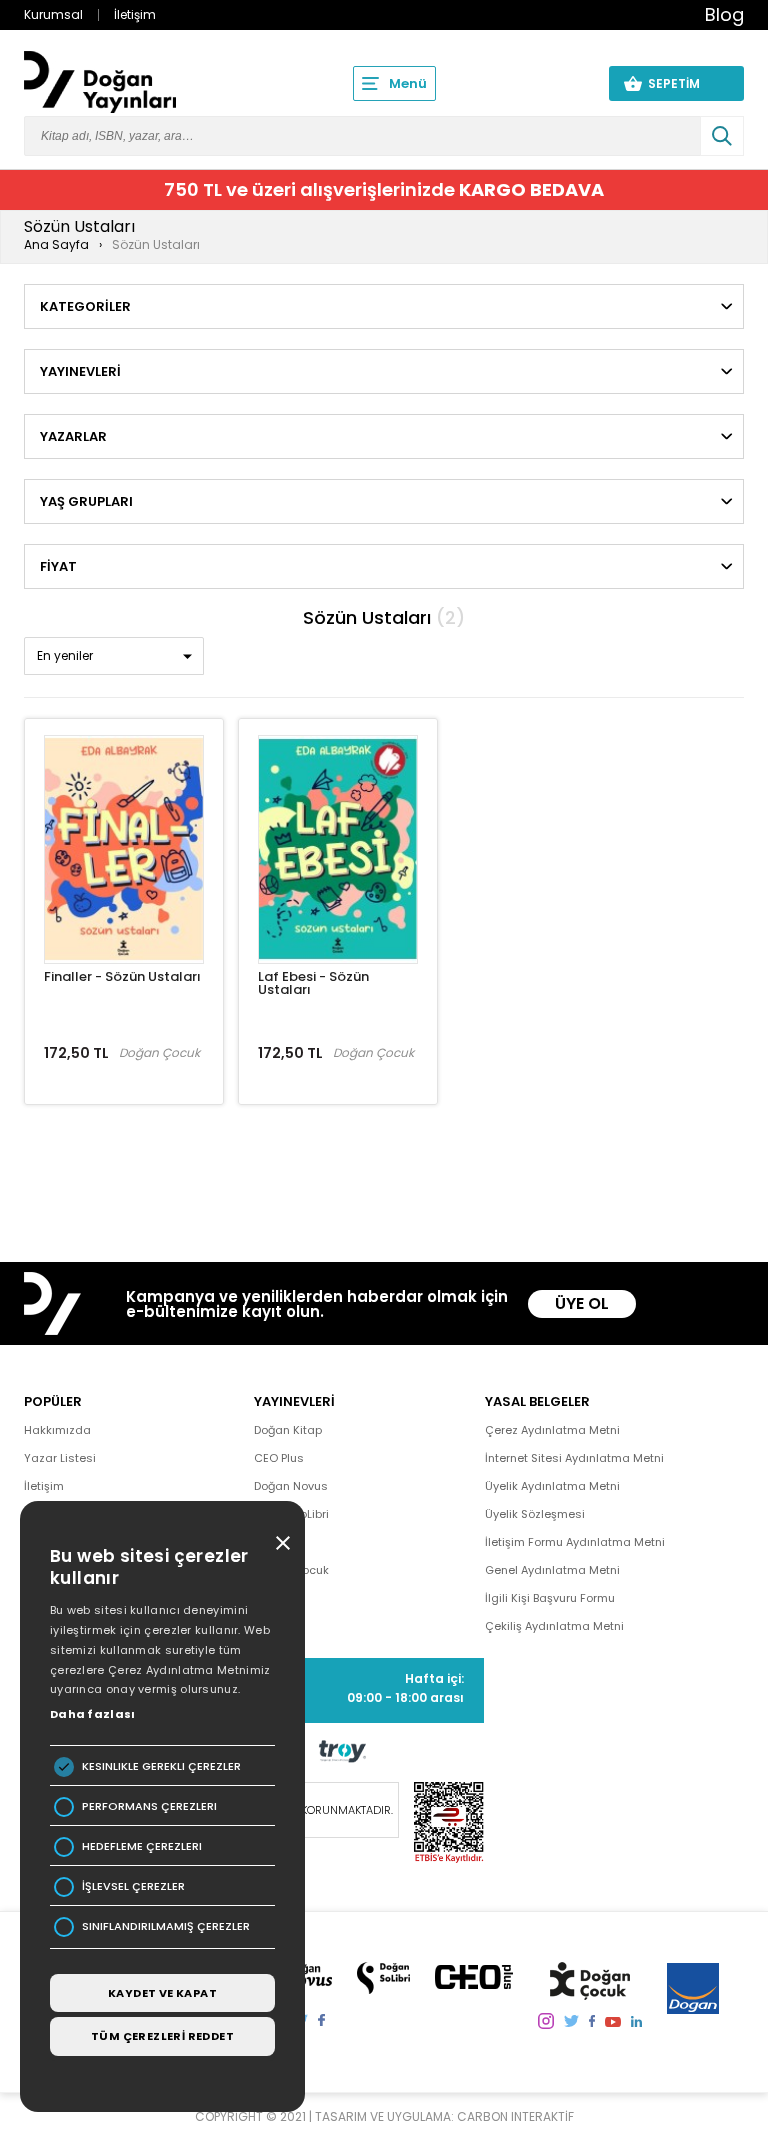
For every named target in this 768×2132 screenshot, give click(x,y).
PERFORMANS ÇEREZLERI (149, 1806)
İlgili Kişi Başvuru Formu (550, 1598)
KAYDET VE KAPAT (162, 1993)
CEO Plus (279, 1458)
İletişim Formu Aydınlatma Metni (575, 1542)
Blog (724, 14)
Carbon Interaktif (515, 2116)
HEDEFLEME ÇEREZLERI (142, 1846)
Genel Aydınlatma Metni (552, 1570)
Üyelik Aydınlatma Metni (552, 1486)
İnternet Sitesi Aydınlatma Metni (574, 1458)
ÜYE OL (582, 1303)
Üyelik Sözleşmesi (535, 1514)
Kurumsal (53, 14)
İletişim (135, 14)
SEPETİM (686, 83)
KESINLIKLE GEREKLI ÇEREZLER (161, 1766)
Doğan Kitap (288, 1430)
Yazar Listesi (60, 1458)
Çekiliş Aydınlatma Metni (554, 1626)
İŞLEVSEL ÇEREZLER (133, 1886)
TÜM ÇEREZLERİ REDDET (162, 2036)
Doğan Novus (291, 1486)
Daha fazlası (93, 1714)
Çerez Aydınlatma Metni (552, 1430)
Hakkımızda (57, 1430)
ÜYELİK (556, 83)
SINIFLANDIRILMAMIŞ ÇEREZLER (166, 1926)
